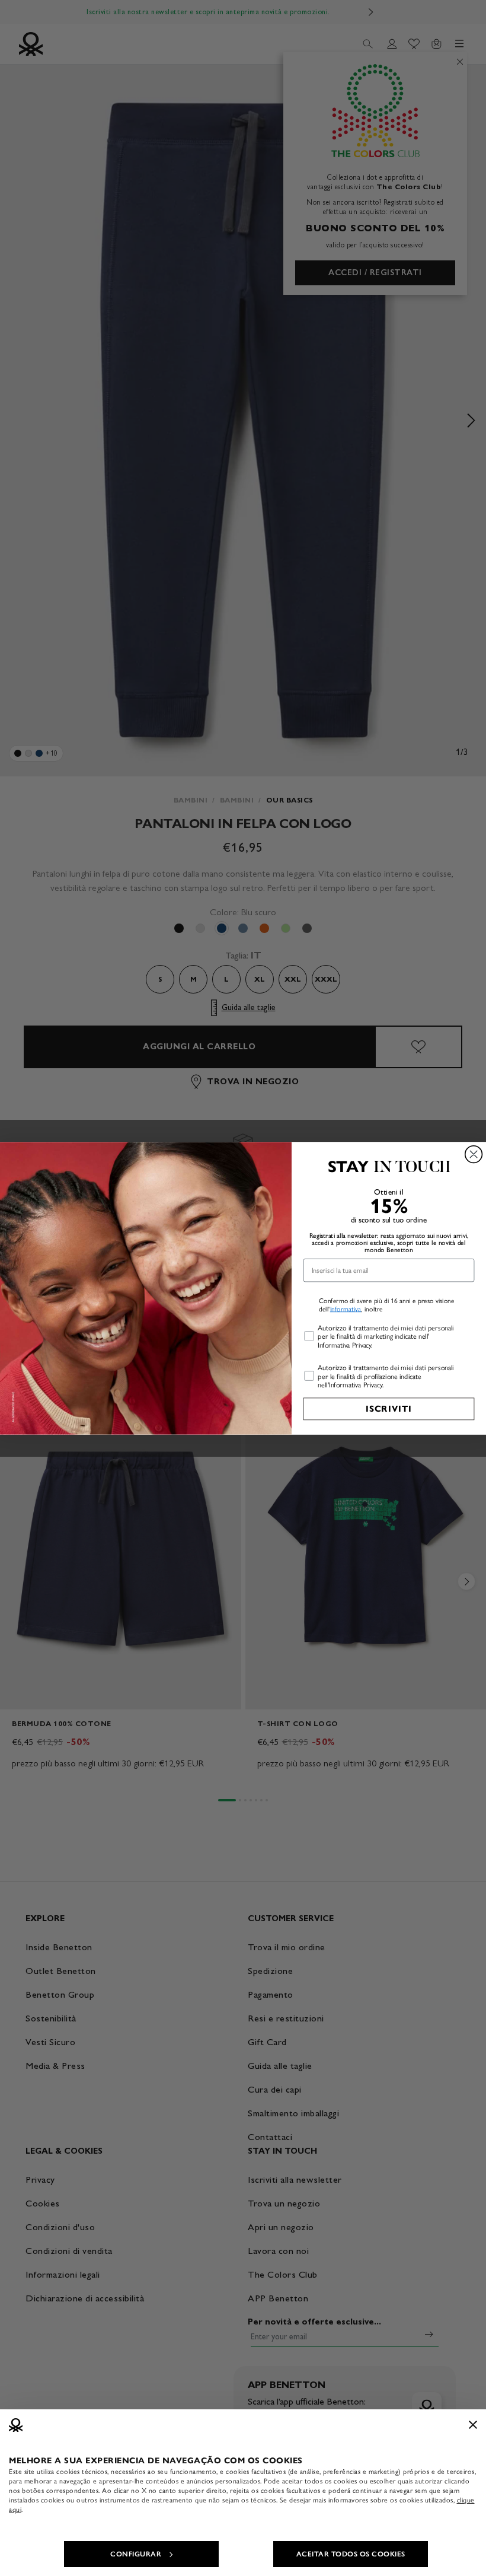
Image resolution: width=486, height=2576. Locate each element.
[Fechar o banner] (473, 2425)
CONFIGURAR (136, 2554)
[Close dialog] (474, 1154)
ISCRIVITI (389, 1409)
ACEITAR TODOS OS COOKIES (351, 2554)
